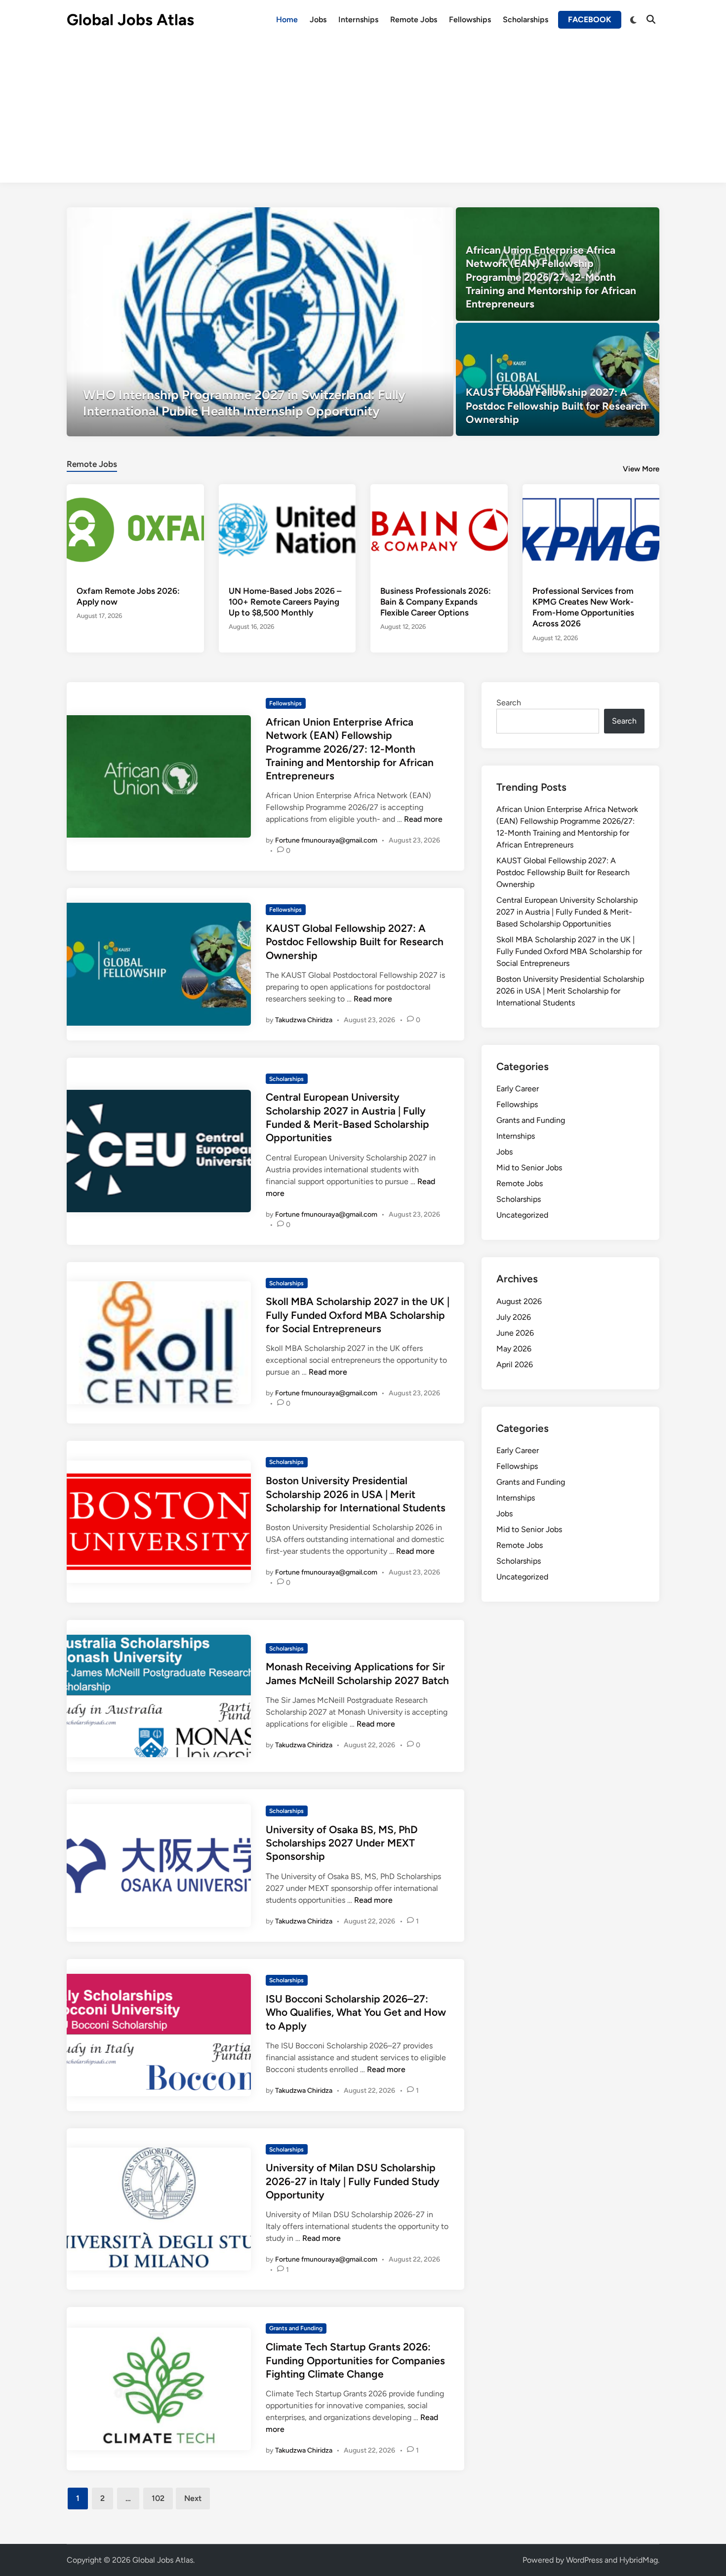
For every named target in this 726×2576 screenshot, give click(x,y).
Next (193, 2498)
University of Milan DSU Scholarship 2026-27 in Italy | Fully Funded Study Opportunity (353, 2181)
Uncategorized (522, 1215)
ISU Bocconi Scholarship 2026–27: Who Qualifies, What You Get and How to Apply (356, 2012)
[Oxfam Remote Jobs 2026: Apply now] (135, 529)
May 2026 (514, 1349)
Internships (358, 19)
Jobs (318, 19)
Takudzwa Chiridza (304, 1020)
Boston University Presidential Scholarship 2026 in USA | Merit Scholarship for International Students (356, 1494)
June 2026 (515, 1333)
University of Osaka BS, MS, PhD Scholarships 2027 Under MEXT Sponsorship (342, 1843)
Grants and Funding (296, 2328)
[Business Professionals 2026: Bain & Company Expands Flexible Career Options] (439, 529)
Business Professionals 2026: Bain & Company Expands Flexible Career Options (436, 602)
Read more (423, 819)
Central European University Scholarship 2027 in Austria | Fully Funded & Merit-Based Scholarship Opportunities (567, 912)
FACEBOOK (590, 19)
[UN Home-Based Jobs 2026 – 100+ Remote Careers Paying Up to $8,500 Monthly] (287, 529)
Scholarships (525, 19)
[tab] (92, 463)
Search (509, 703)
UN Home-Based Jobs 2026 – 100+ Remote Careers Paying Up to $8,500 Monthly (285, 602)
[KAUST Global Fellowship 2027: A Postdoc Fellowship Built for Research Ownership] (558, 380)
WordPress (584, 2560)
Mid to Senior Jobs (529, 1168)
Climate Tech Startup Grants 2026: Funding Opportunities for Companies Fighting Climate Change (355, 2360)
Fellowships (470, 19)
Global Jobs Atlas (130, 20)
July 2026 (514, 1317)
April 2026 (515, 1365)
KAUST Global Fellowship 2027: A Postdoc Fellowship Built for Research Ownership (355, 942)
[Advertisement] (363, 114)
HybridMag (639, 2560)
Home (287, 19)
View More (641, 469)
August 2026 (519, 1301)
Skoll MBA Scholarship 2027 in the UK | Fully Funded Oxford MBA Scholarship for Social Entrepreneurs (358, 1315)
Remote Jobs (414, 19)
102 (158, 2498)
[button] (407, 220)
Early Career (518, 1089)
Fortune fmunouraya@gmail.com (326, 840)
